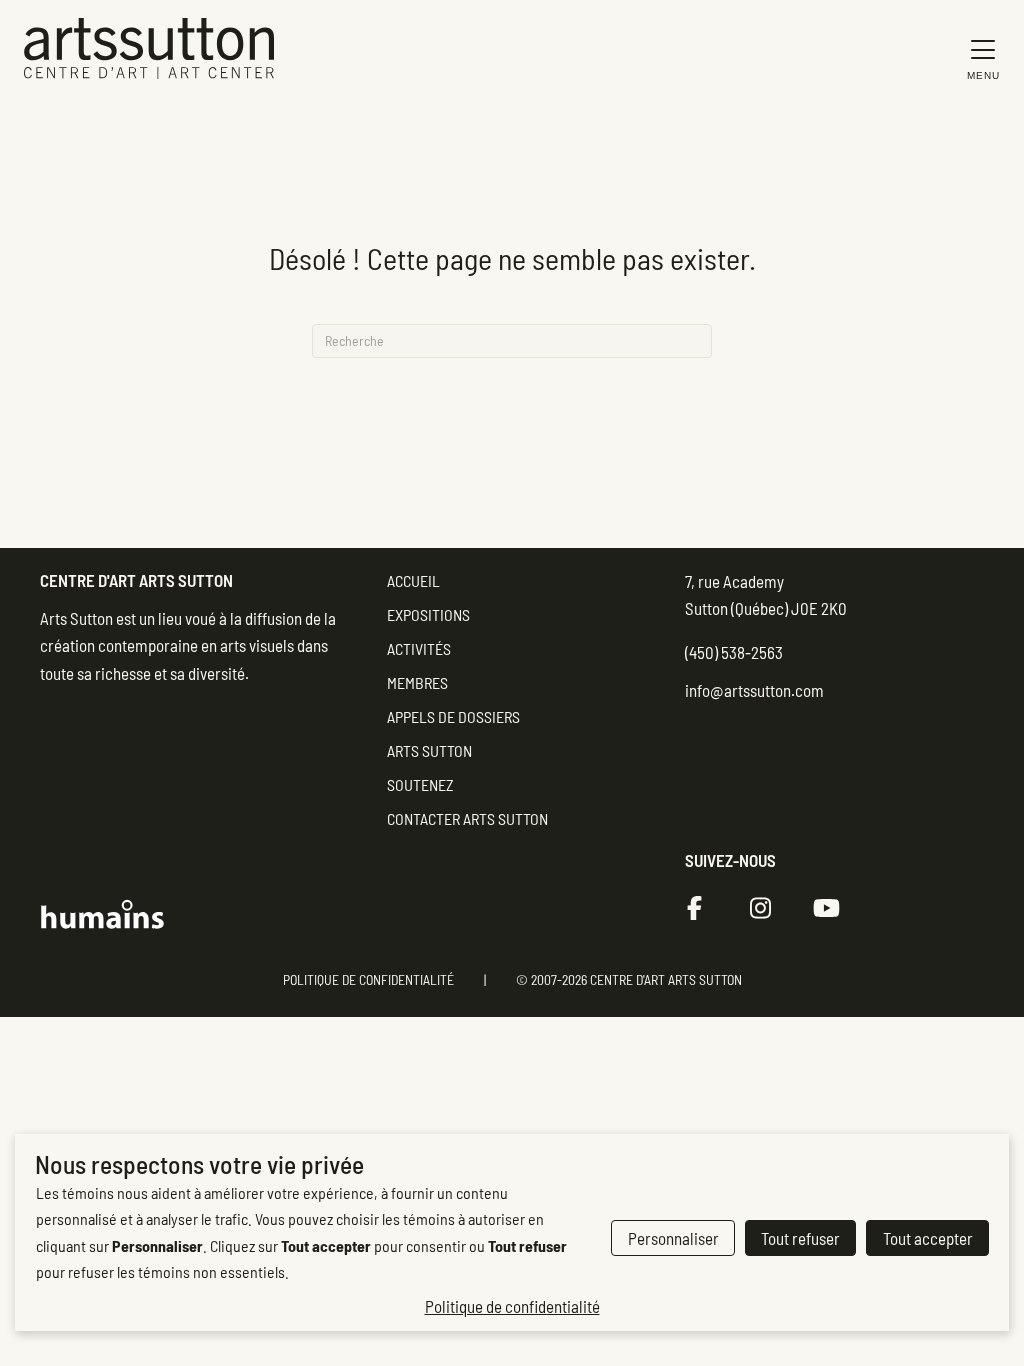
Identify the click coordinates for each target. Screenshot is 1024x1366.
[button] (978, 58)
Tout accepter (928, 1238)
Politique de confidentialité (368, 979)
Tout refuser (800, 1238)
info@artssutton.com (754, 690)
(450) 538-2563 (734, 652)
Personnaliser (673, 1238)
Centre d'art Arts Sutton (136, 580)
